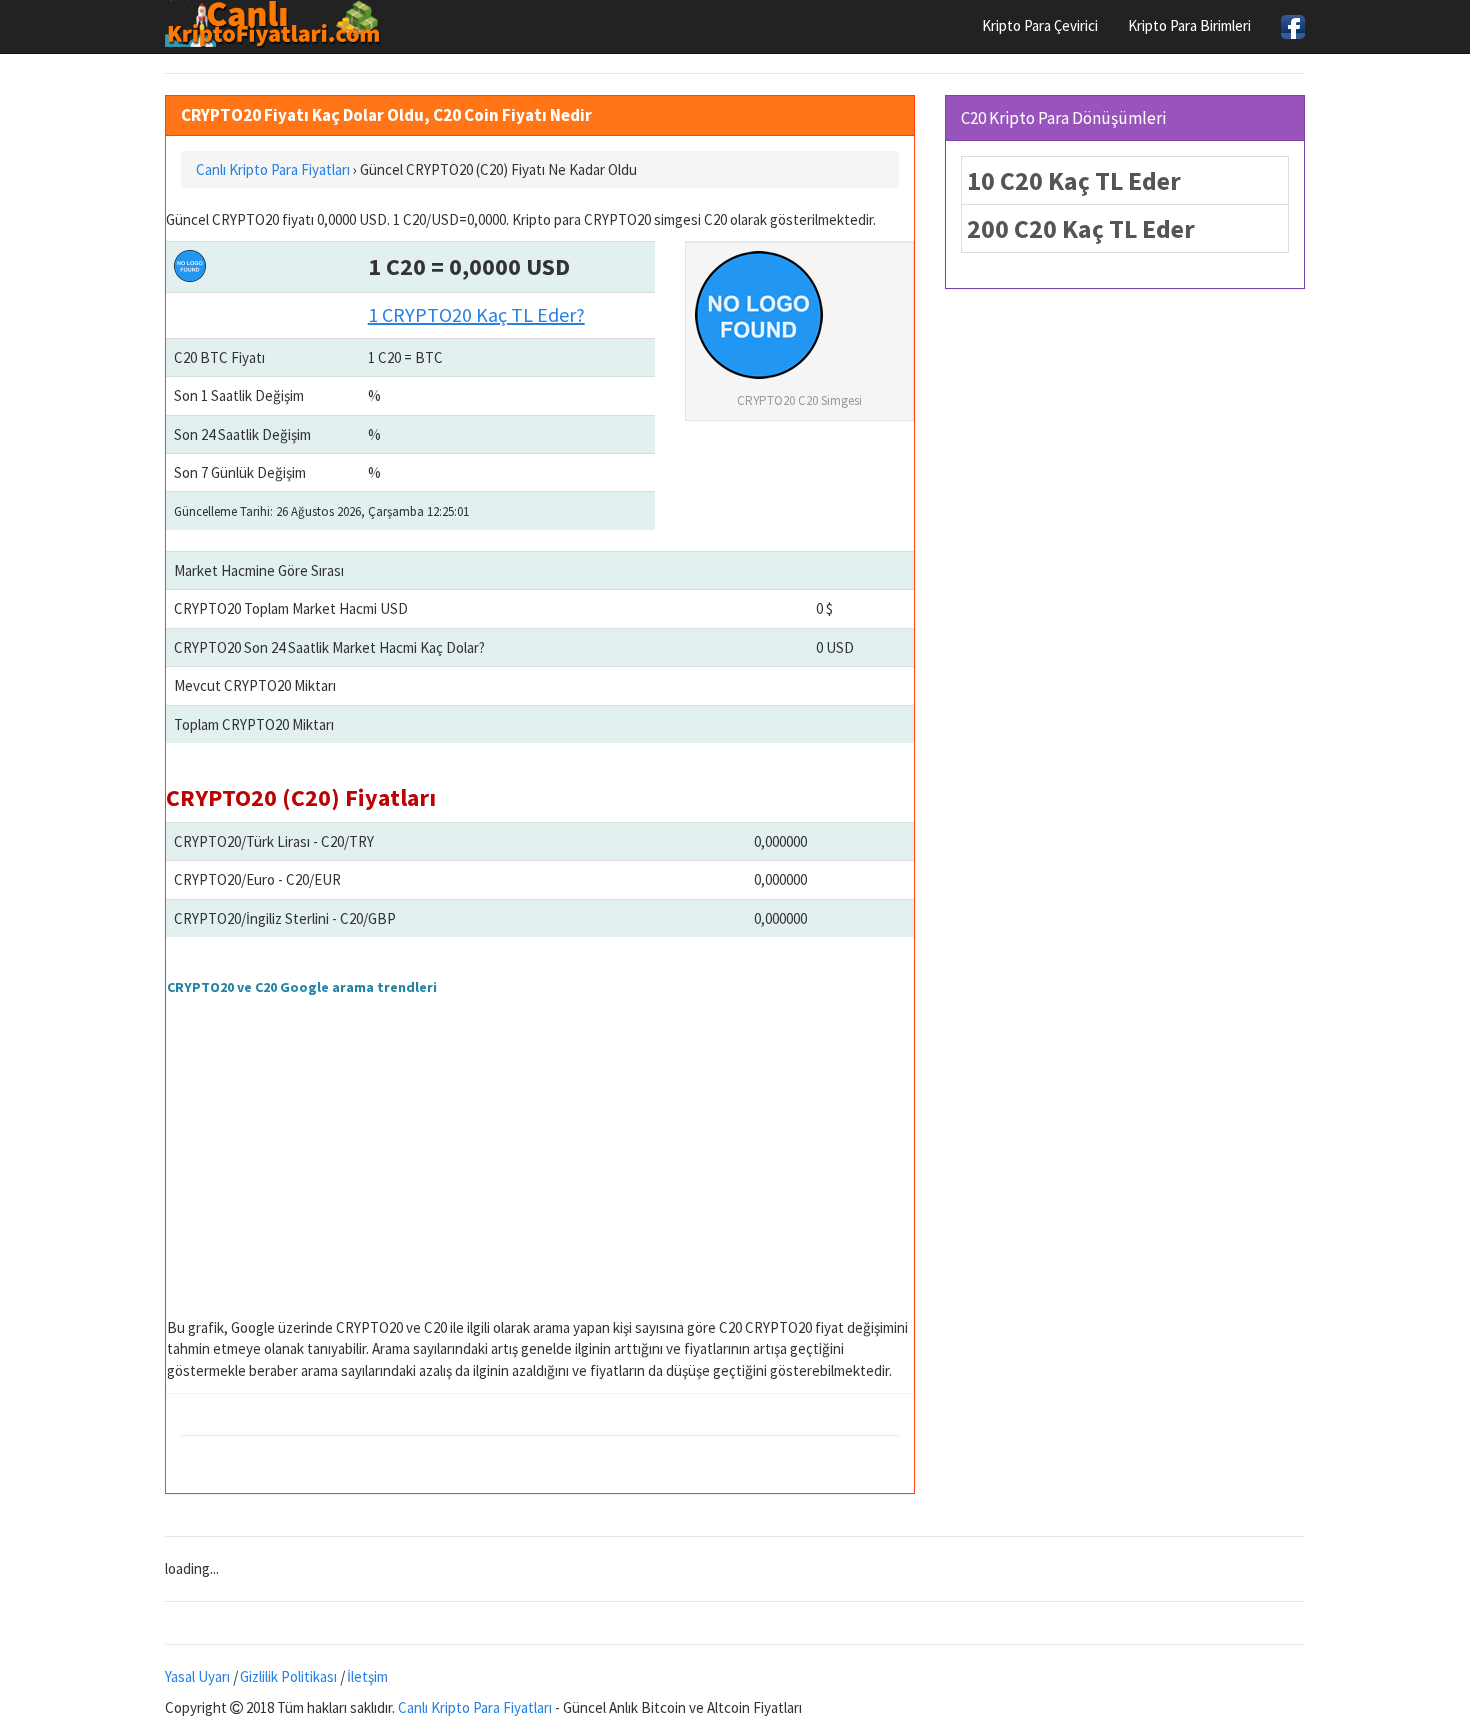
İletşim (367, 1676)
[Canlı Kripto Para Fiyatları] (278, 24)
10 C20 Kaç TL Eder (1074, 180)
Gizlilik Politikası (288, 1676)
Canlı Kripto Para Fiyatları (475, 1707)
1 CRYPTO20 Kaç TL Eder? (476, 314)
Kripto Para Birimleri (1189, 25)
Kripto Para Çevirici (1040, 25)
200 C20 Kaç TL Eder (1081, 228)
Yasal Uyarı (197, 1676)
